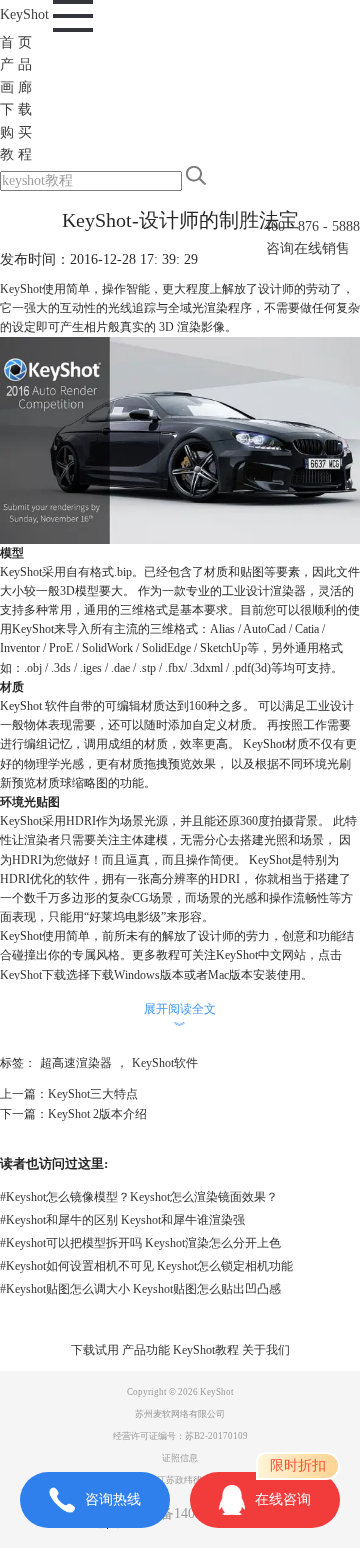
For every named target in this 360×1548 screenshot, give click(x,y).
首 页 (16, 42)
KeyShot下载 (33, 975)
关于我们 (266, 1350)
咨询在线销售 (308, 248)
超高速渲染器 (76, 1063)
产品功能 (146, 1350)
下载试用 (95, 1350)
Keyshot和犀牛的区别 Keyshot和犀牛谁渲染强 (122, 1220)
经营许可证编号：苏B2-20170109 (180, 1436)
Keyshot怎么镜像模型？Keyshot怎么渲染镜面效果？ (139, 1197)
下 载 (16, 109)
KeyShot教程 (206, 1350)
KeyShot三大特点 (93, 1094)
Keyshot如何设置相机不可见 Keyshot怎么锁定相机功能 (146, 1266)
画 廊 (16, 87)
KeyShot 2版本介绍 (97, 1114)
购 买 (16, 132)
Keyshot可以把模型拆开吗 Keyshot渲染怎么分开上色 (140, 1243)
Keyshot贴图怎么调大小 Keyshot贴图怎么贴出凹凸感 (140, 1289)
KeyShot (26, 14)
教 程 (16, 154)
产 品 (16, 64)
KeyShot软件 (165, 1063)
